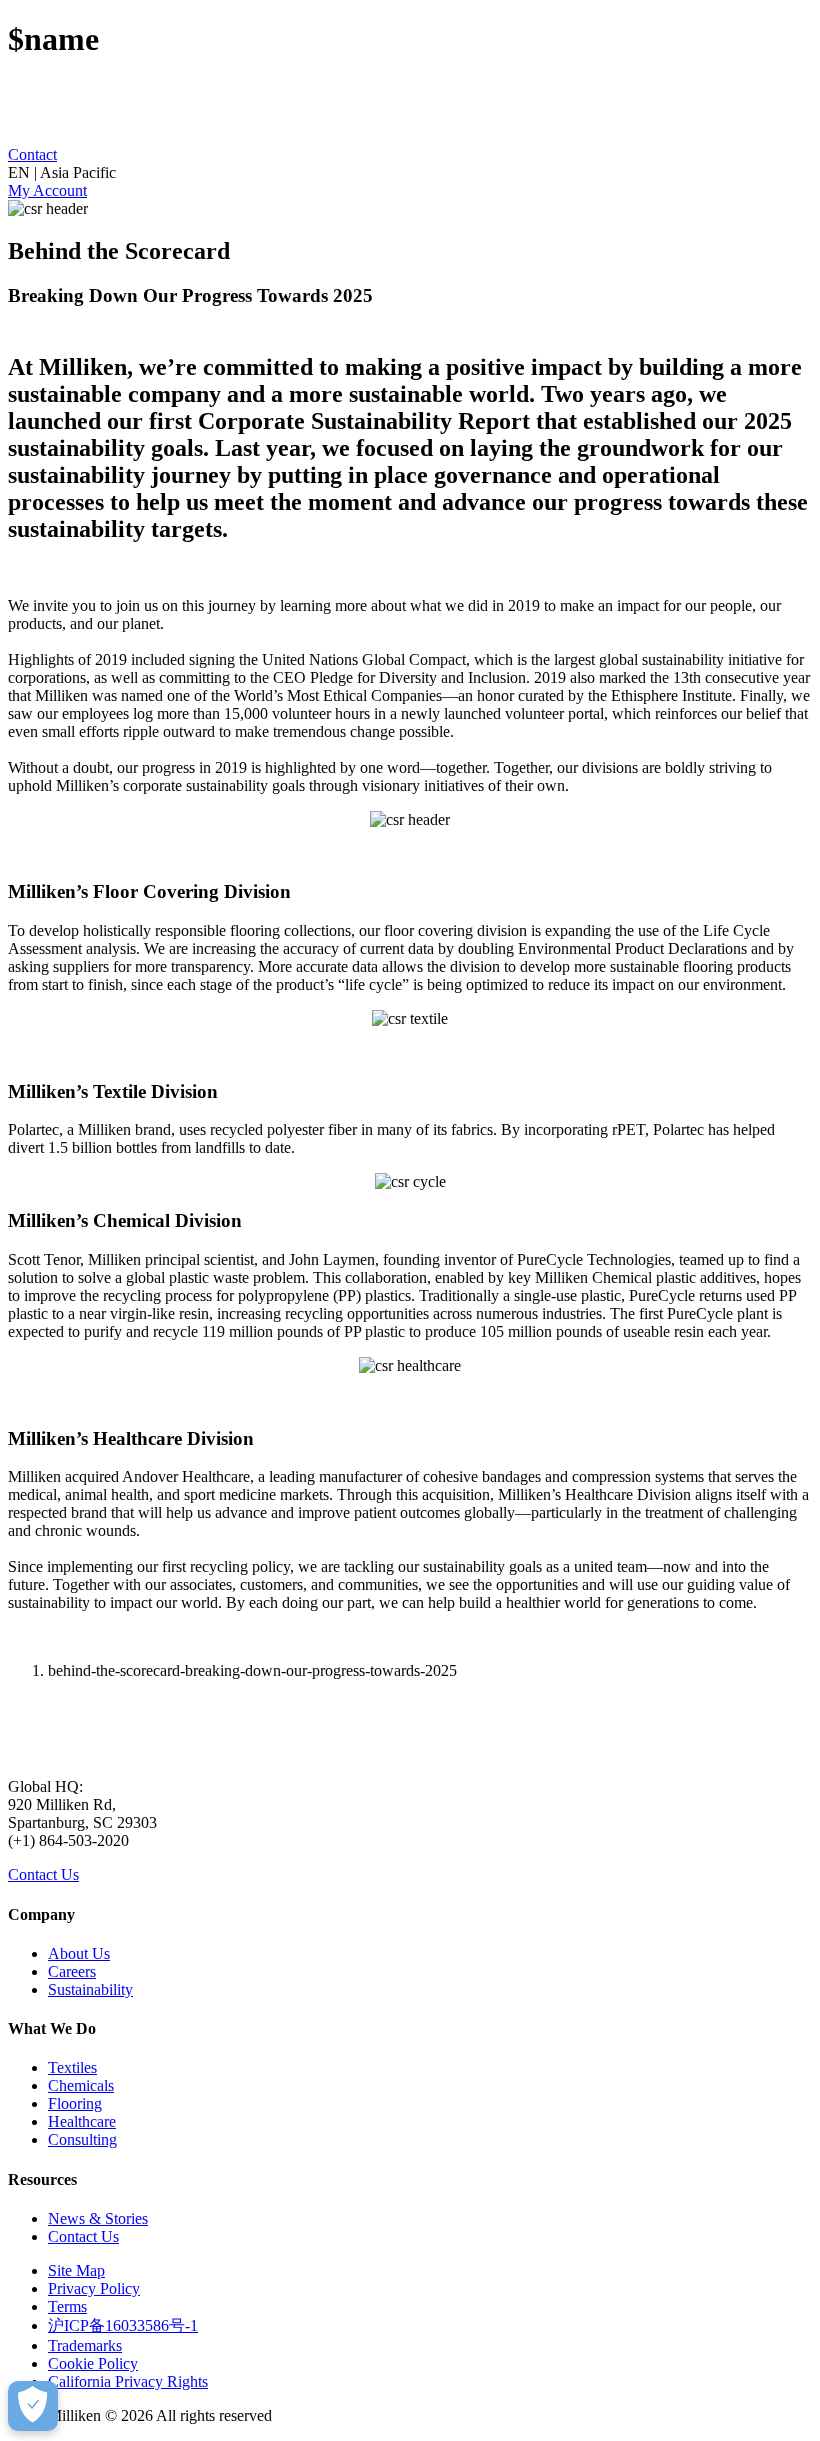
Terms (67, 2306)
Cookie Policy (93, 2363)
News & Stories (98, 2218)
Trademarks (85, 2345)
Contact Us (43, 1874)
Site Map (76, 2270)
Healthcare (82, 2121)
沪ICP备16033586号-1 (123, 2325)
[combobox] (410, 173)
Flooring (75, 2103)
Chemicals (81, 2085)
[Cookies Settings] (33, 2406)
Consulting (82, 2139)
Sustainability (90, 1989)
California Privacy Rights (128, 2381)
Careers (72, 1971)
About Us (79, 1953)
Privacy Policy (94, 2288)
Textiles (72, 2067)
